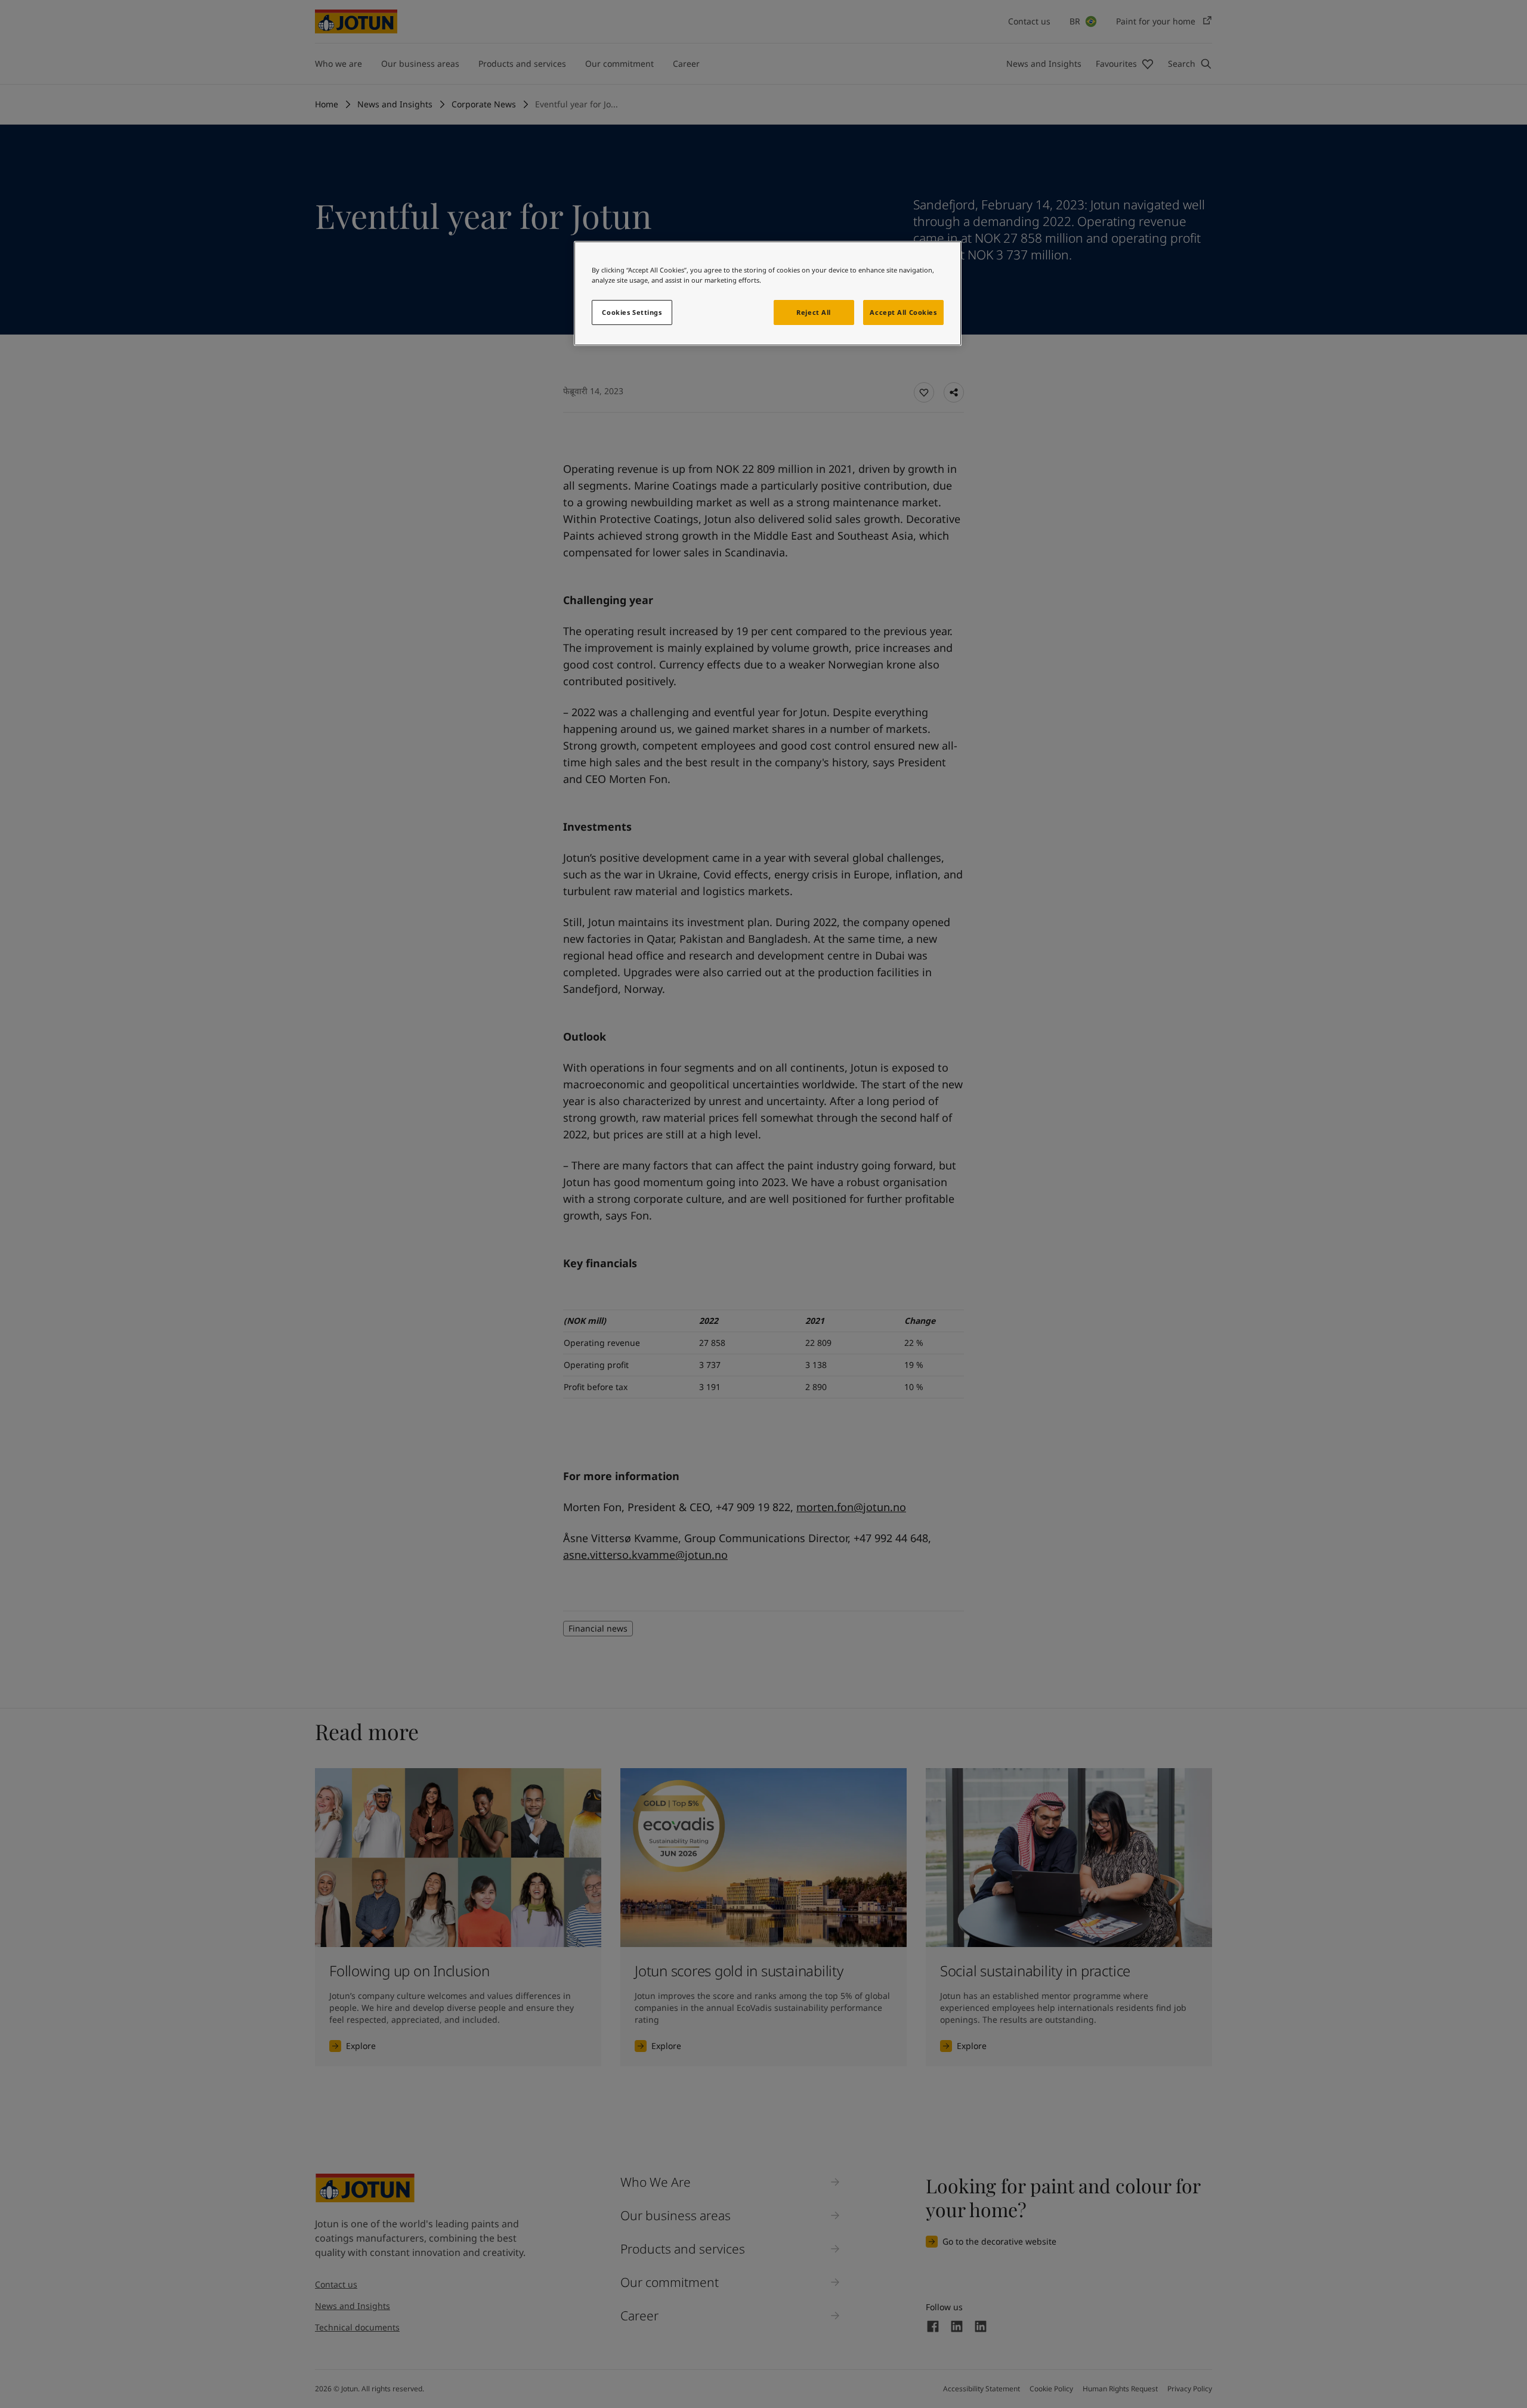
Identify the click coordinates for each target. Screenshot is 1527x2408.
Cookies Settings (632, 312)
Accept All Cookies (903, 312)
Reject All (814, 312)
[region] (768, 293)
